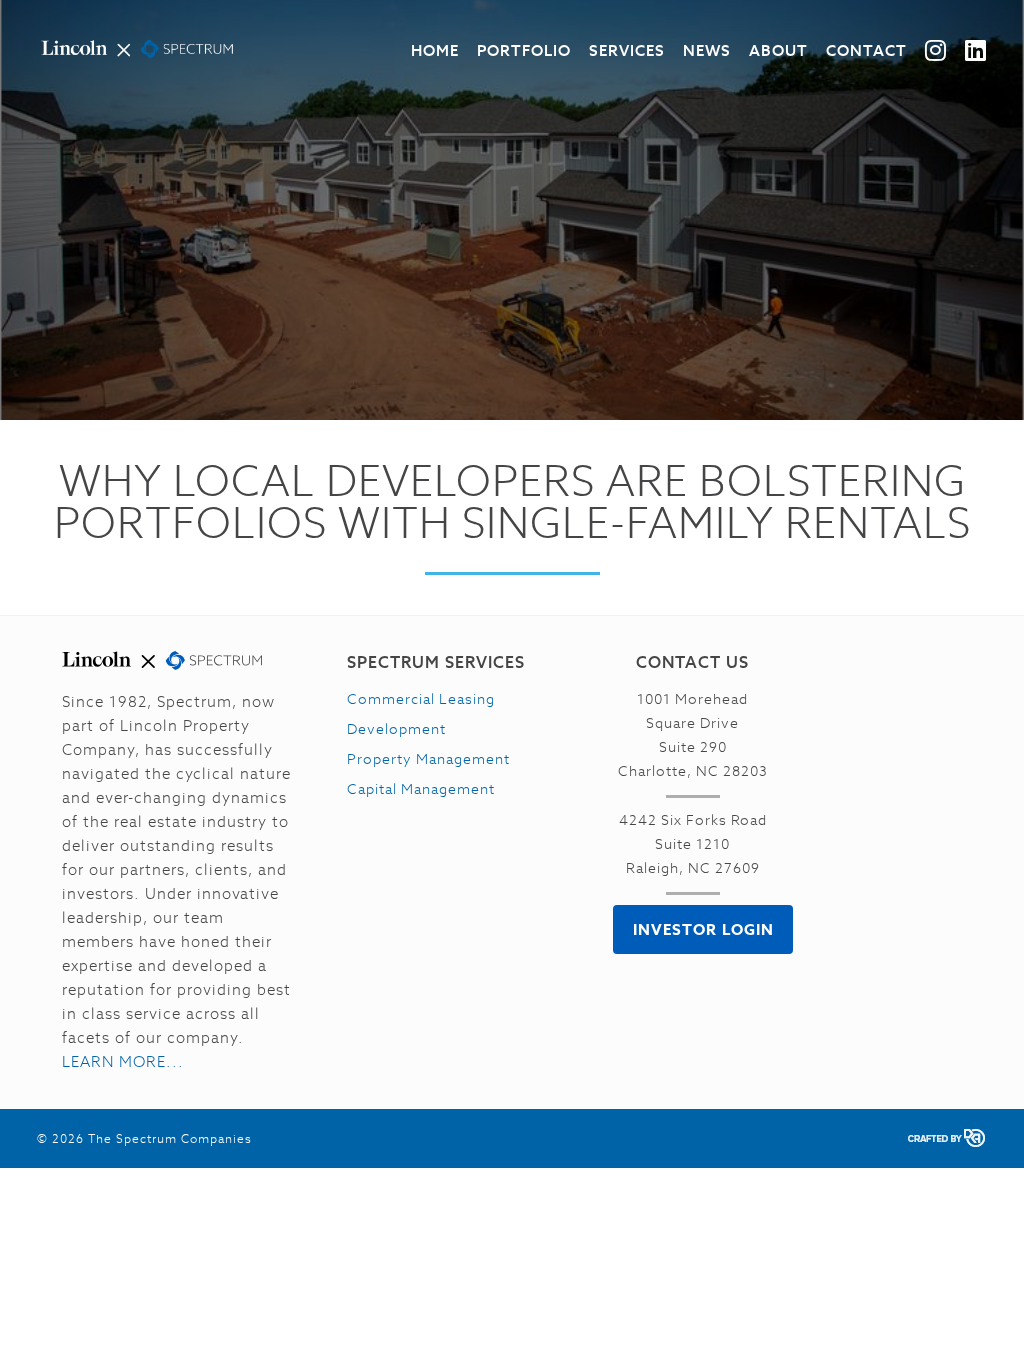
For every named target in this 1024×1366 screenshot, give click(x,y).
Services (627, 50)
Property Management (428, 759)
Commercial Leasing (421, 699)
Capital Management (421, 789)
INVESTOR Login (703, 929)
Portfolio (524, 50)
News (707, 50)
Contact (866, 50)
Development (396, 729)
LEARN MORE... (123, 1061)
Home (435, 50)
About (778, 50)
